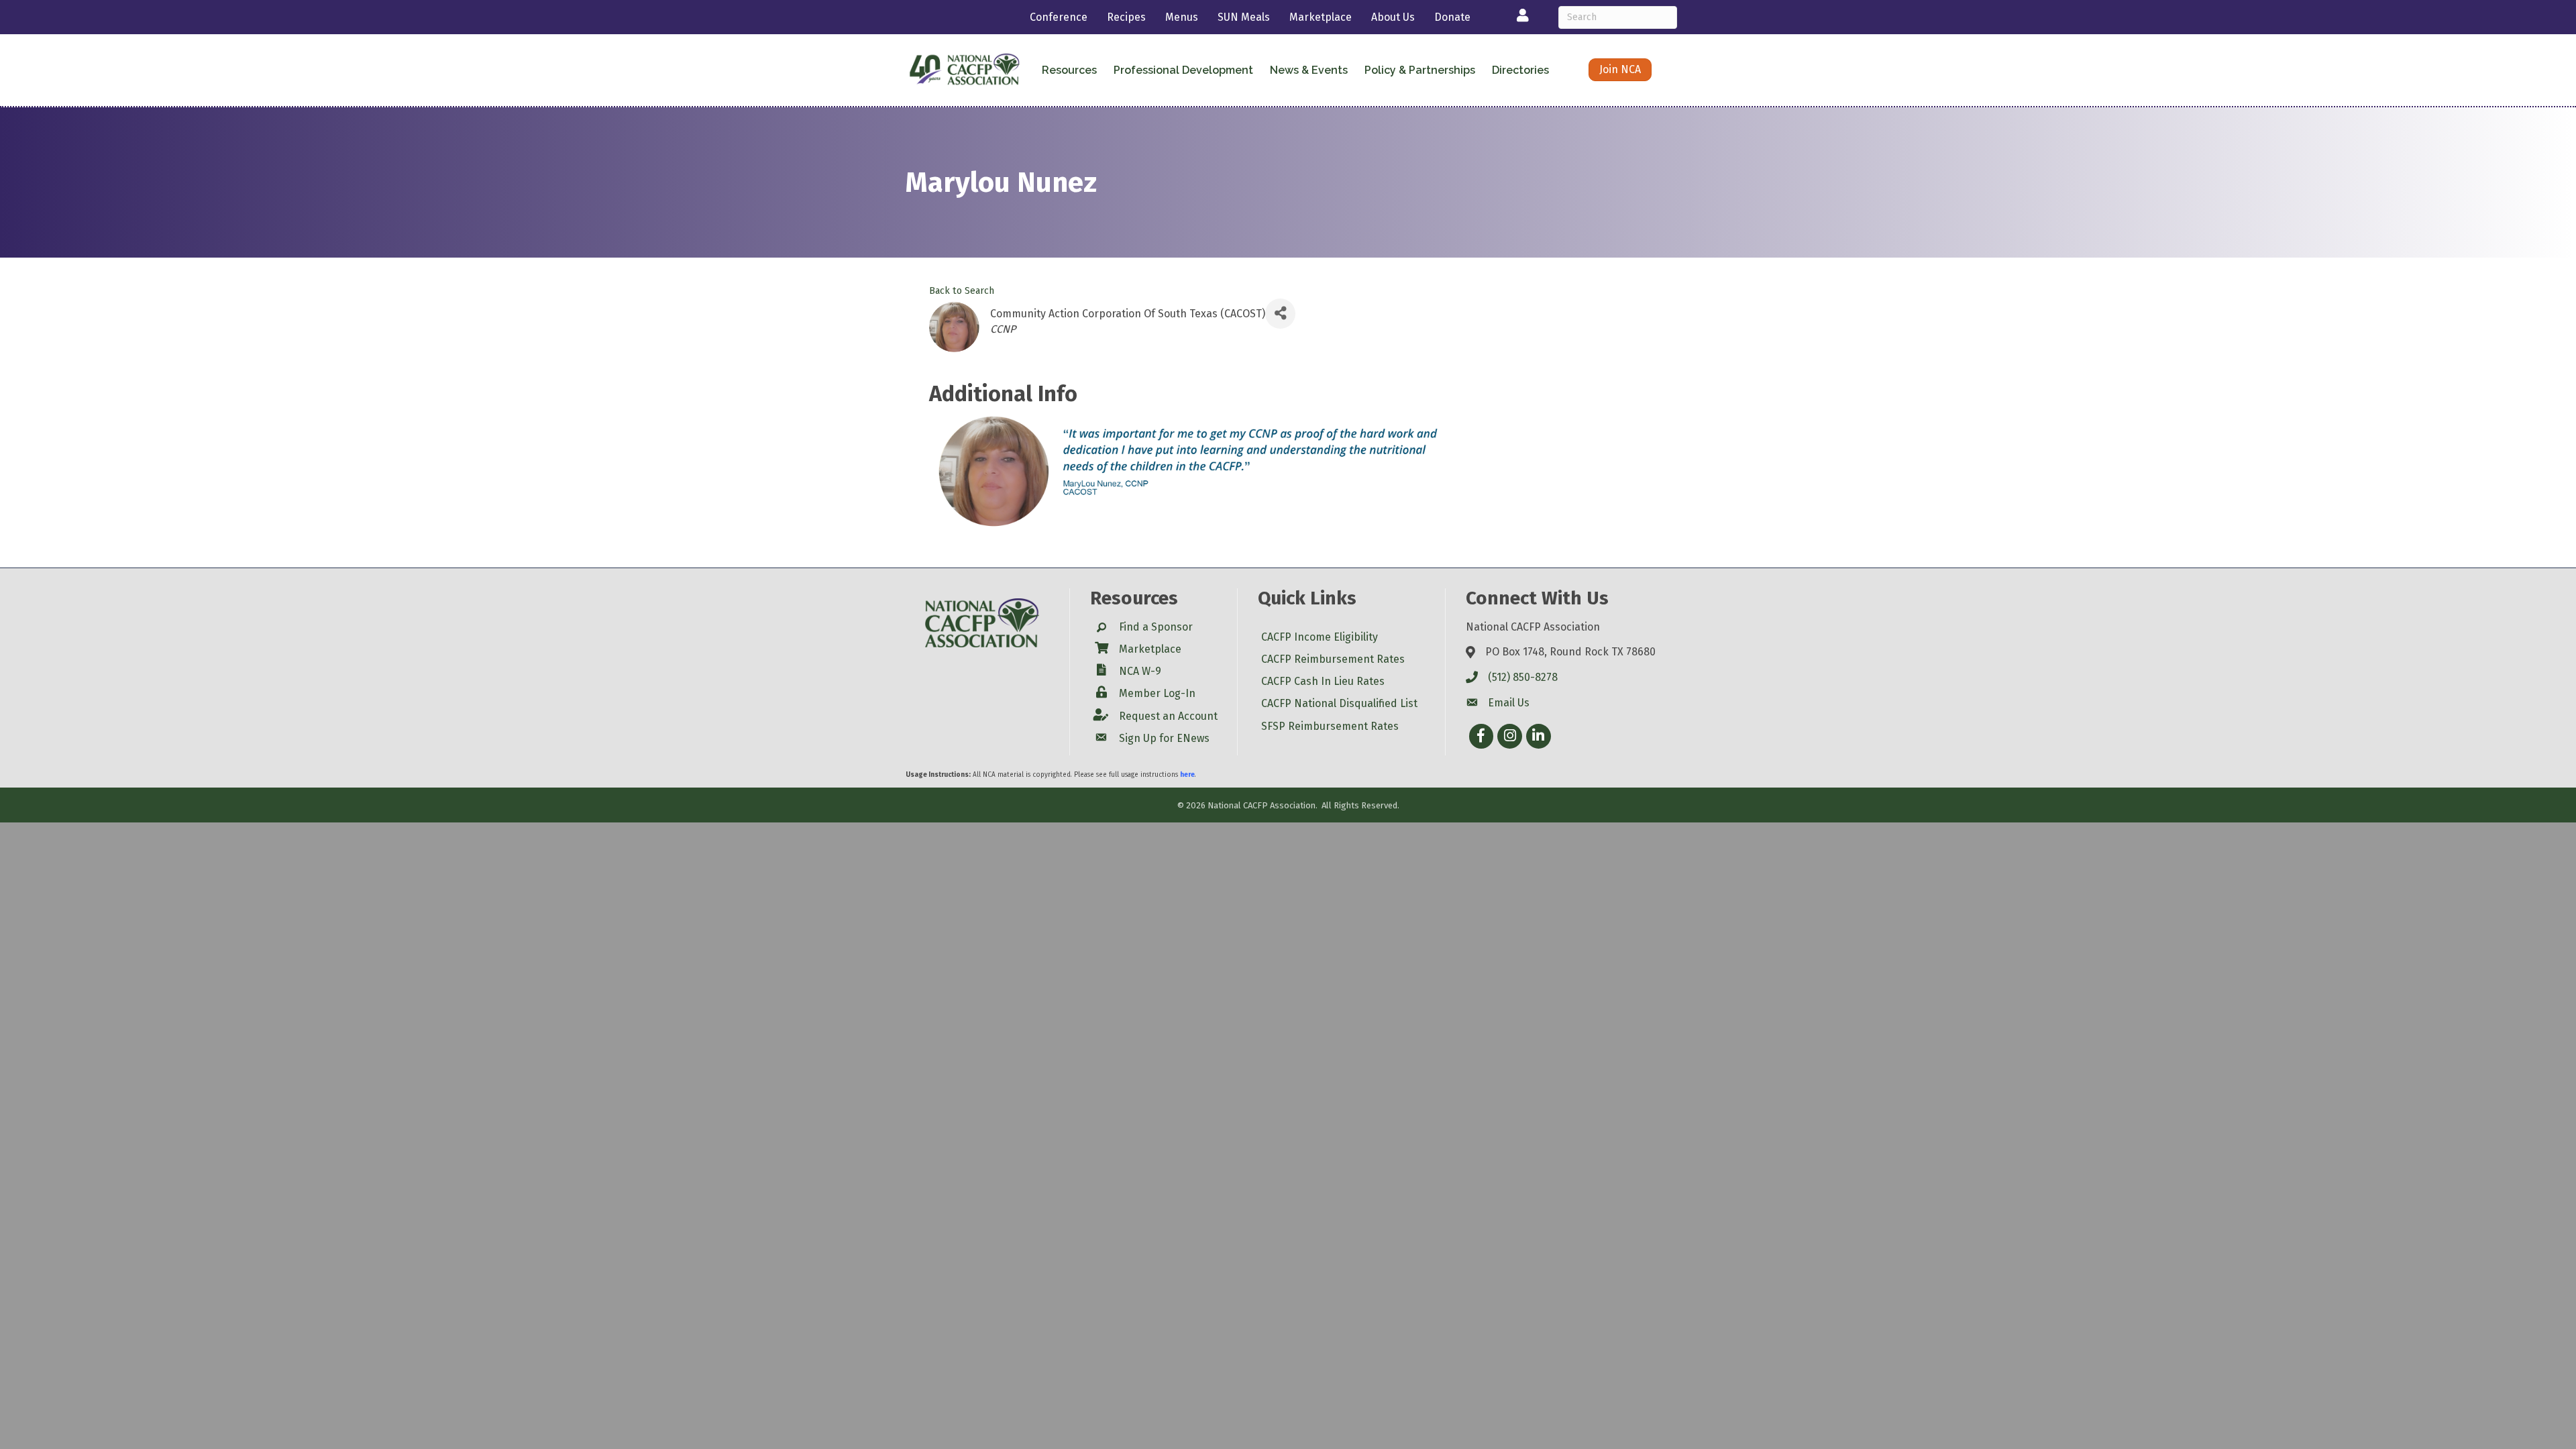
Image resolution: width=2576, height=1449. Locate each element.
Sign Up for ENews (1164, 738)
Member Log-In (1157, 693)
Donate (1452, 17)
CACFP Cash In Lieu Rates (1323, 681)
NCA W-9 (1140, 671)
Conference (1059, 17)
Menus (1182, 17)
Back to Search (962, 291)
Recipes (1126, 17)
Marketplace (1321, 17)
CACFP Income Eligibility (1320, 637)
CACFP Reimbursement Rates (1333, 659)
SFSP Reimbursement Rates (1330, 726)
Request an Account (1168, 716)
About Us (1393, 17)
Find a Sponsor (1156, 627)
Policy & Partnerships (1420, 70)
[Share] (1280, 314)
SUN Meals (1244, 17)
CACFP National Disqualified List (1339, 703)
